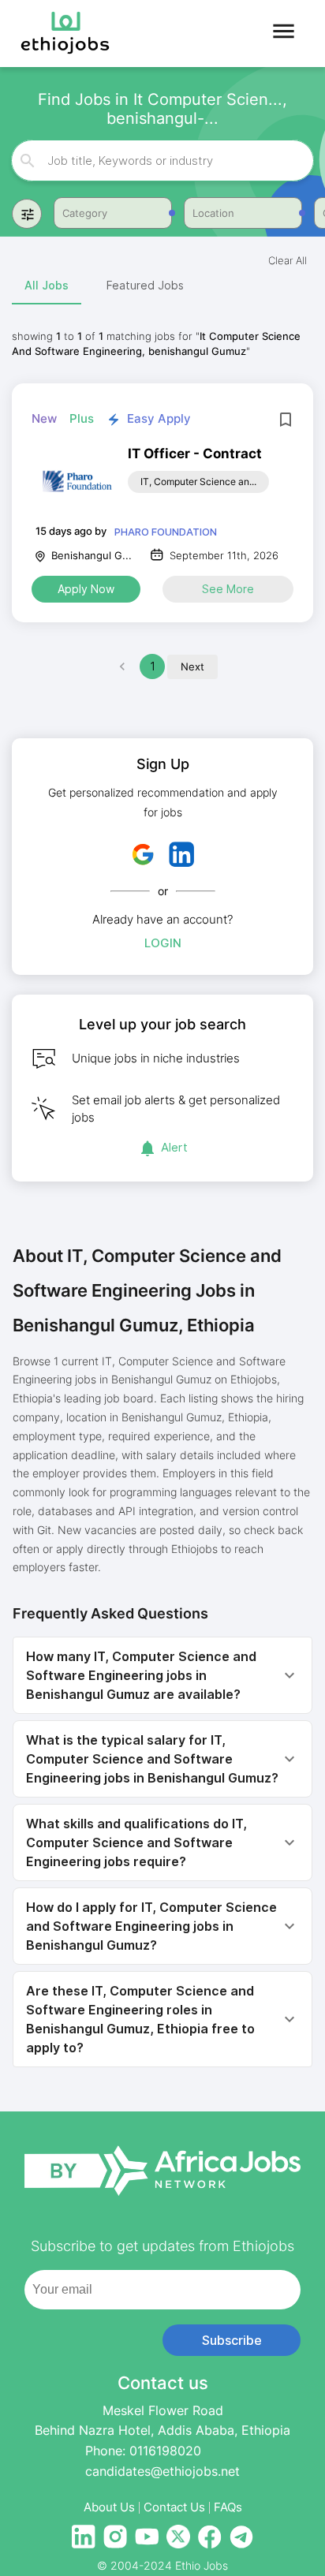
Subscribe (232, 2340)
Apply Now (86, 589)
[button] (162, 1675)
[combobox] (163, 161)
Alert (174, 1147)
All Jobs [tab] (47, 285)
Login (163, 943)
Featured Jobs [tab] (145, 285)
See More (228, 589)
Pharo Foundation (166, 532)
